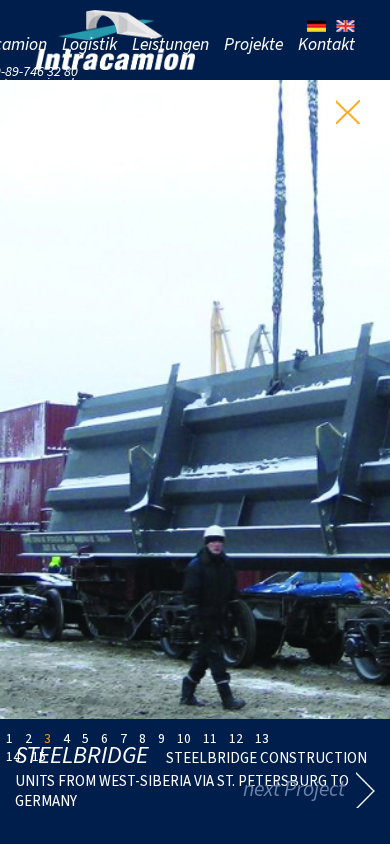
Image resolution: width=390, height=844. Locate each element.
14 (13, 756)
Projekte (253, 44)
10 (184, 738)
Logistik (89, 44)
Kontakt (326, 44)
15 (39, 756)
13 (262, 738)
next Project (294, 788)
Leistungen (170, 44)
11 (210, 738)
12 (236, 738)
